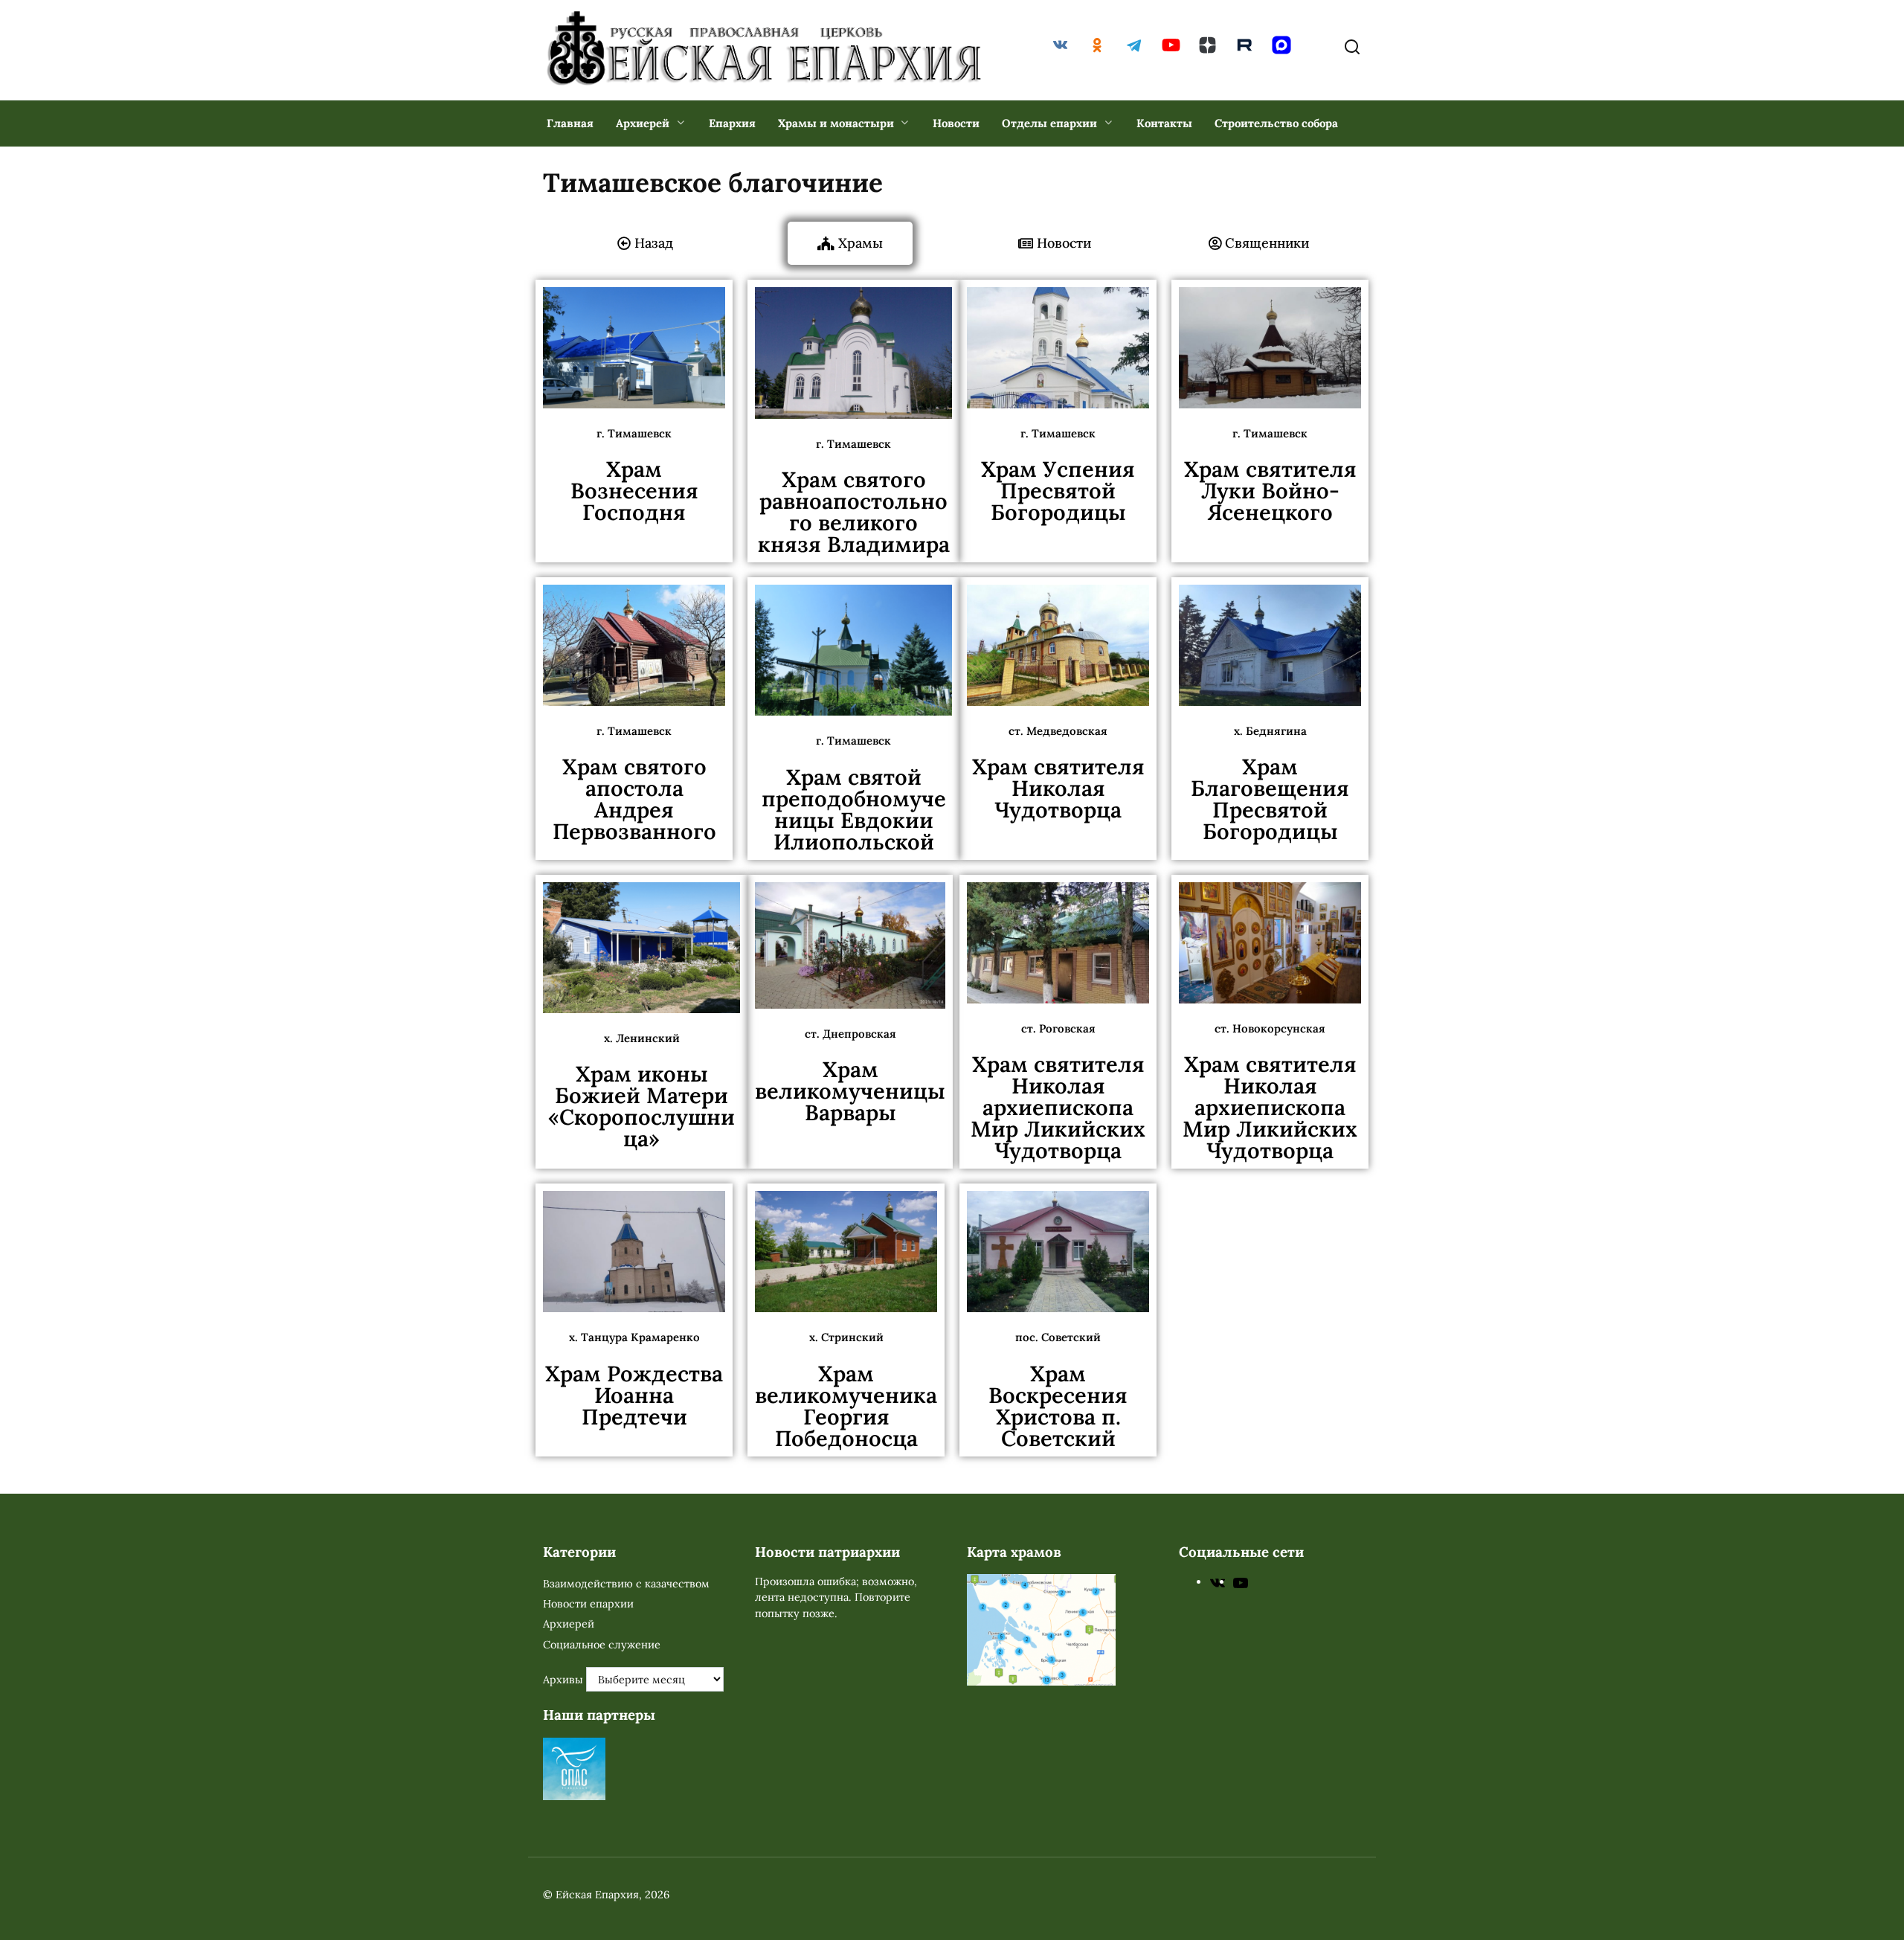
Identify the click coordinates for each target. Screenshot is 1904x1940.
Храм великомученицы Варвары (850, 1091)
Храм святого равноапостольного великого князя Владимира (854, 512)
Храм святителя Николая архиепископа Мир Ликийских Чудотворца (1058, 1107)
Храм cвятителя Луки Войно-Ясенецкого (1270, 491)
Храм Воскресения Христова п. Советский (1058, 1406)
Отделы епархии (1049, 123)
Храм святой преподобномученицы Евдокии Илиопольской (854, 809)
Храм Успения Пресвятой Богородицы (1058, 491)
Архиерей (643, 123)
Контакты (1164, 123)
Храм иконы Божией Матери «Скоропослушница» (641, 1106)
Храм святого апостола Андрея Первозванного (634, 799)
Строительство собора (1276, 123)
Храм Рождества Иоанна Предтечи (634, 1395)
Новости (956, 123)
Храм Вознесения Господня (634, 491)
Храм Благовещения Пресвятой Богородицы (1270, 799)
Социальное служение (602, 1645)
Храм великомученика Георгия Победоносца (846, 1406)
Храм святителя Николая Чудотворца (1058, 788)
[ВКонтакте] (1218, 1581)
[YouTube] (1241, 1581)
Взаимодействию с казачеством (626, 1584)
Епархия (732, 123)
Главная (570, 123)
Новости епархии (588, 1604)
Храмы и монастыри (836, 123)
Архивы (563, 1680)
